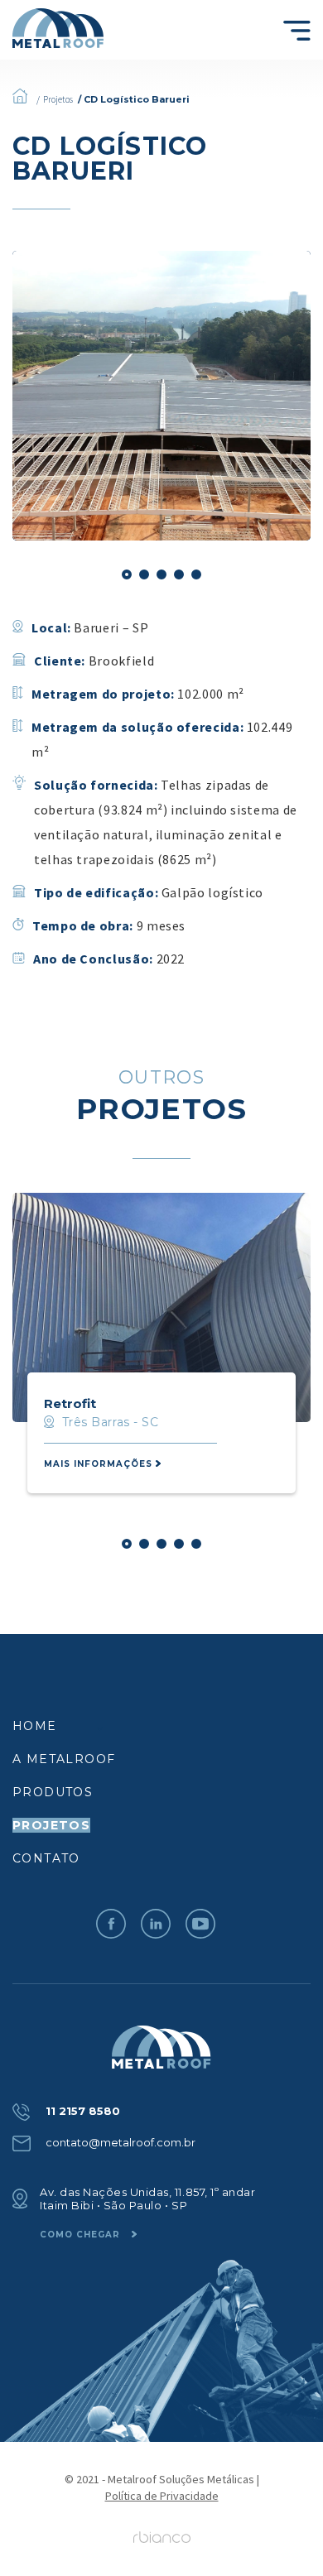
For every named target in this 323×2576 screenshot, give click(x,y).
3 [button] (161, 574)
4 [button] (179, 574)
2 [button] (144, 574)
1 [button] (127, 574)
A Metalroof (64, 1759)
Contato (46, 1858)
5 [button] (196, 574)
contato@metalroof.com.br (119, 2142)
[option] (161, 396)
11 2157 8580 (81, 2111)
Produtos (53, 1792)
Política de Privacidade (162, 2496)
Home (35, 1726)
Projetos (58, 99)
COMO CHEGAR (82, 2235)
